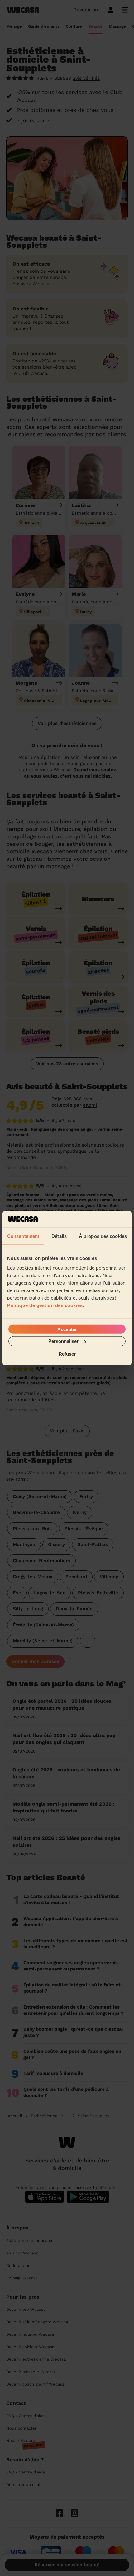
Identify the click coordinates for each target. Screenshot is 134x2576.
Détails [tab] (59, 1236)
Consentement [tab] (23, 1236)
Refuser (67, 1354)
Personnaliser (63, 1341)
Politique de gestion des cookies (45, 1305)
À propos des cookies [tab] (103, 1236)
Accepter (67, 1329)
